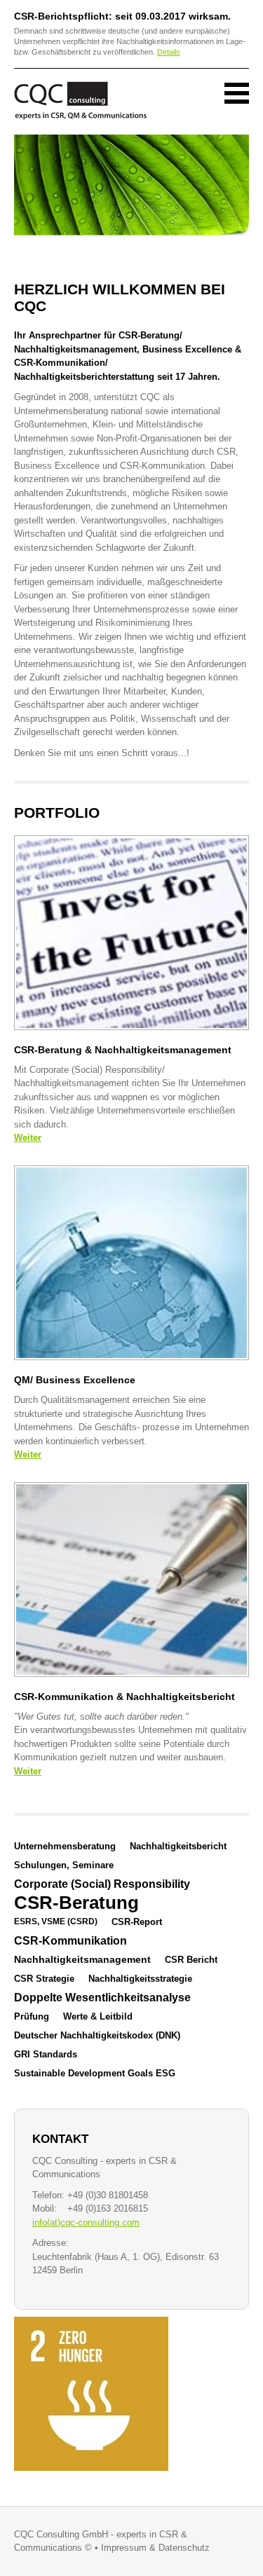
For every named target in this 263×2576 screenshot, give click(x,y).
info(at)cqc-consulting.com (86, 2222)
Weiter (28, 1138)
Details (169, 52)
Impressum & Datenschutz (155, 2548)
